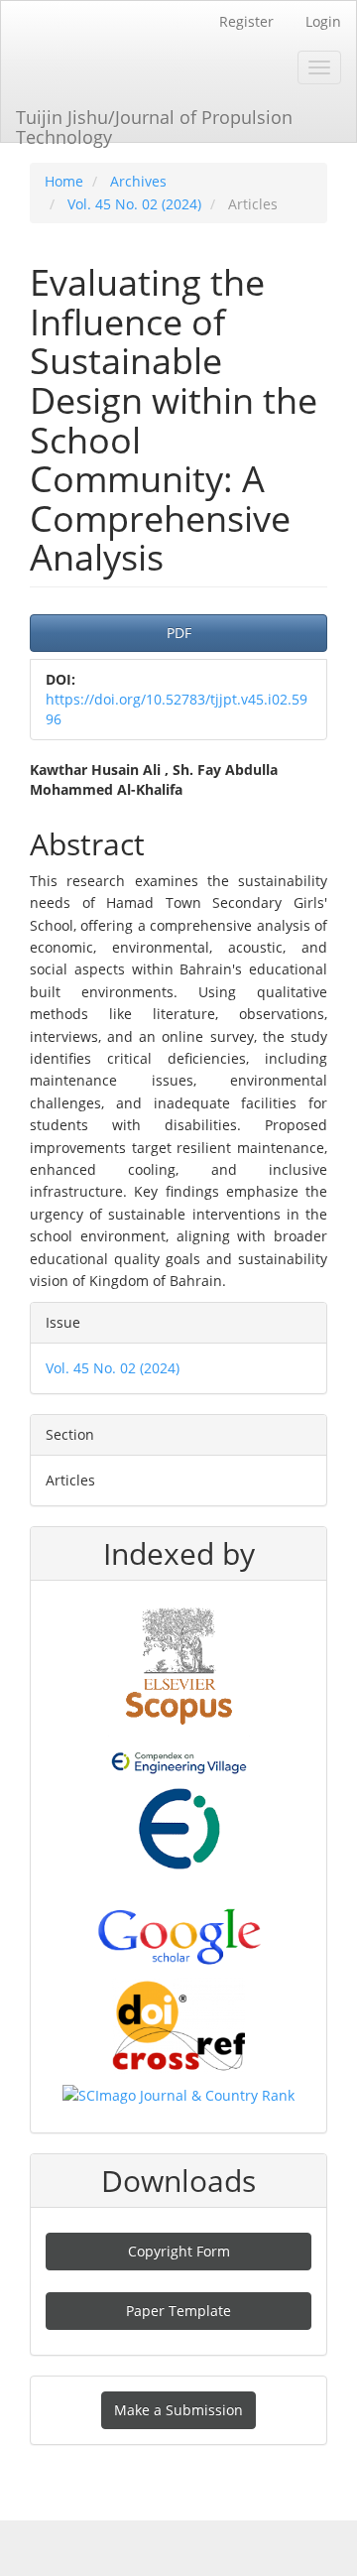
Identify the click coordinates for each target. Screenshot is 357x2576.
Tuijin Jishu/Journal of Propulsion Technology (154, 124)
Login (323, 21)
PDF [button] (179, 633)
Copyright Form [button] (179, 2251)
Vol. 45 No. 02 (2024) (134, 204)
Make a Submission (178, 2410)
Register (246, 21)
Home (64, 181)
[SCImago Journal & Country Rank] (178, 2094)
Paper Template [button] (178, 2311)
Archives (138, 181)
